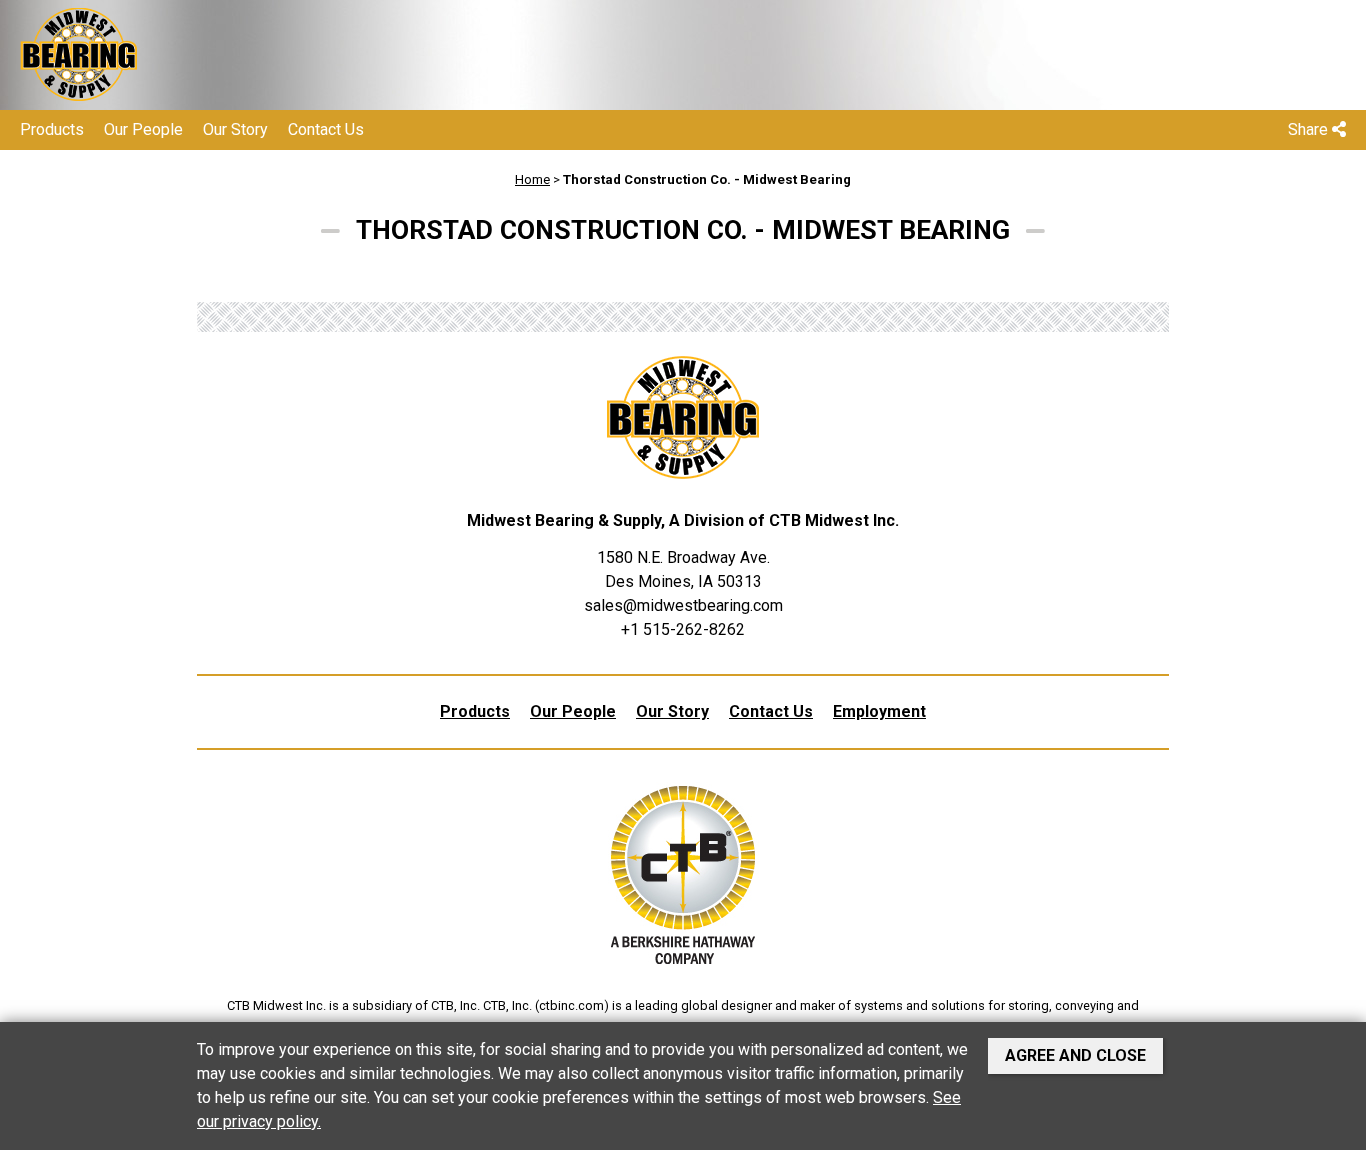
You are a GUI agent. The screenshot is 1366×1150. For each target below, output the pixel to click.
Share (1310, 129)
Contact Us (326, 129)
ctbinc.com (571, 1005)
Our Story (235, 129)
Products (52, 129)
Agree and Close (1075, 1055)
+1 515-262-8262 (683, 629)
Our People (143, 129)
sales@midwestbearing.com (683, 605)
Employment (879, 711)
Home (532, 179)
